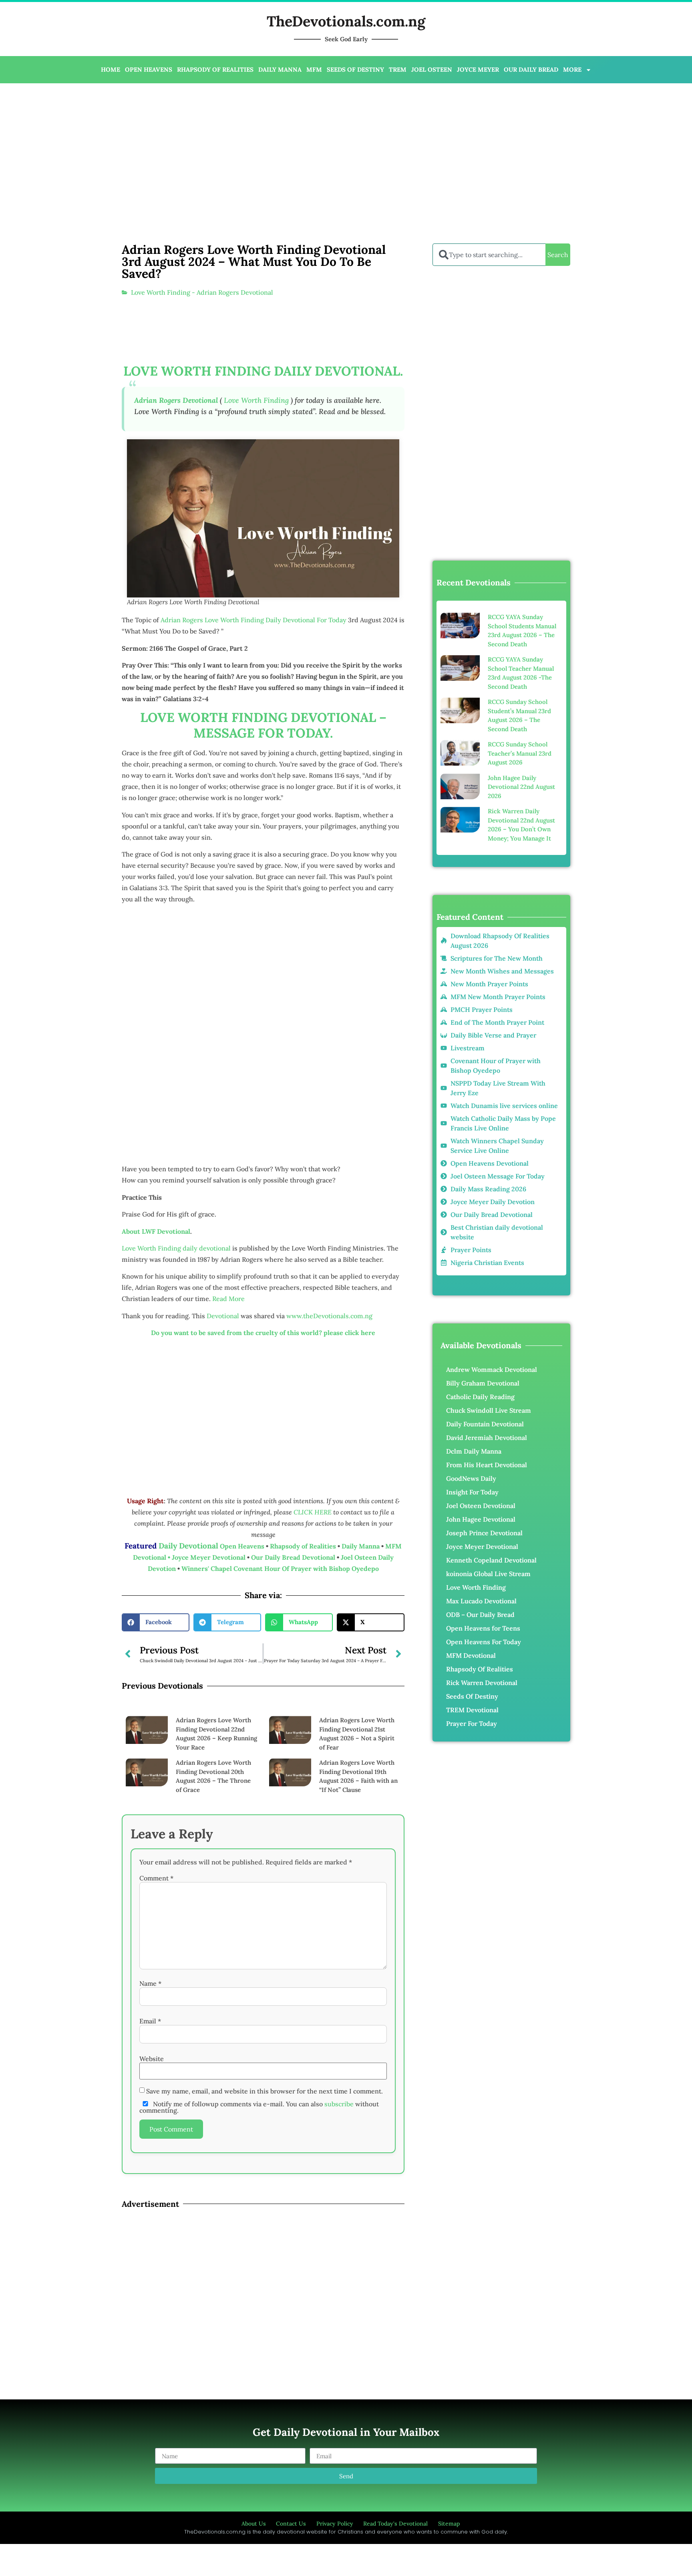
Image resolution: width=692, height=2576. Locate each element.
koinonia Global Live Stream (488, 1574)
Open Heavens (242, 1546)
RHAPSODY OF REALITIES (215, 69)
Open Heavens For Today (484, 1642)
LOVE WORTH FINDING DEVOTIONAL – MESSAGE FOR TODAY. (263, 725)
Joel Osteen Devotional (481, 1506)
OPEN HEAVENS (149, 69)
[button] (156, 1622)
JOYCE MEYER (478, 69)
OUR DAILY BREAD (531, 69)
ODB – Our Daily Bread (480, 1615)
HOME (111, 69)
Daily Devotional (188, 1546)
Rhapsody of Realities (304, 1546)
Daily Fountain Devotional (485, 1424)
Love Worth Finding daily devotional (176, 1248)
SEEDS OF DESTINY (355, 69)
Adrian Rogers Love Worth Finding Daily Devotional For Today (253, 620)
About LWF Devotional (156, 1231)
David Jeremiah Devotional (487, 1438)
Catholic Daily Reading (480, 1397)
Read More (228, 1299)
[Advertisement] (262, 147)
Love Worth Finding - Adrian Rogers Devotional (202, 292)
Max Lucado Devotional (481, 1601)
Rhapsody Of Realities (480, 1669)
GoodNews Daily (471, 1478)
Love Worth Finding (256, 400)
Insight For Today (472, 1492)
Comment (156, 1878)
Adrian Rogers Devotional (176, 400)
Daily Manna (361, 1546)
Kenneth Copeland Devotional (491, 1560)
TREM (398, 69)
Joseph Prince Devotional (484, 1533)
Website (152, 2059)
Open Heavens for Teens (483, 1628)
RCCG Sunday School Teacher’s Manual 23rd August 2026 (520, 753)
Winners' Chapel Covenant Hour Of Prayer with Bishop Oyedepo (280, 1569)
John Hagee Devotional (481, 1519)
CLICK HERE (313, 1512)
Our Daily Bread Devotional (293, 1557)
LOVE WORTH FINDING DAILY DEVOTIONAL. (263, 371)
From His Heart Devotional (487, 1465)
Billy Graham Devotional (483, 1383)
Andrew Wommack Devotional (492, 1369)
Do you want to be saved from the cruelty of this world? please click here (263, 1333)
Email (150, 2021)
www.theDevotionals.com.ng (329, 1316)
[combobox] (489, 255)
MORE (572, 69)
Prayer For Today (472, 1723)
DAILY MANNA (280, 69)
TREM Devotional (472, 1710)
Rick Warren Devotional (482, 1683)
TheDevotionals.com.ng (346, 21)
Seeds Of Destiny (472, 1696)
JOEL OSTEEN (432, 69)
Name (150, 1983)
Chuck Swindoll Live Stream (489, 1410)
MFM (314, 69)
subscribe (339, 2104)
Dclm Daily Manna (474, 1451)
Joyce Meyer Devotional (209, 1557)
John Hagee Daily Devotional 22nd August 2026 (521, 787)
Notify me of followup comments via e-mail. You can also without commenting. (259, 2107)
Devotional (223, 1316)
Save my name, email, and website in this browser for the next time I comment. (265, 2091)
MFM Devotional (471, 1655)
